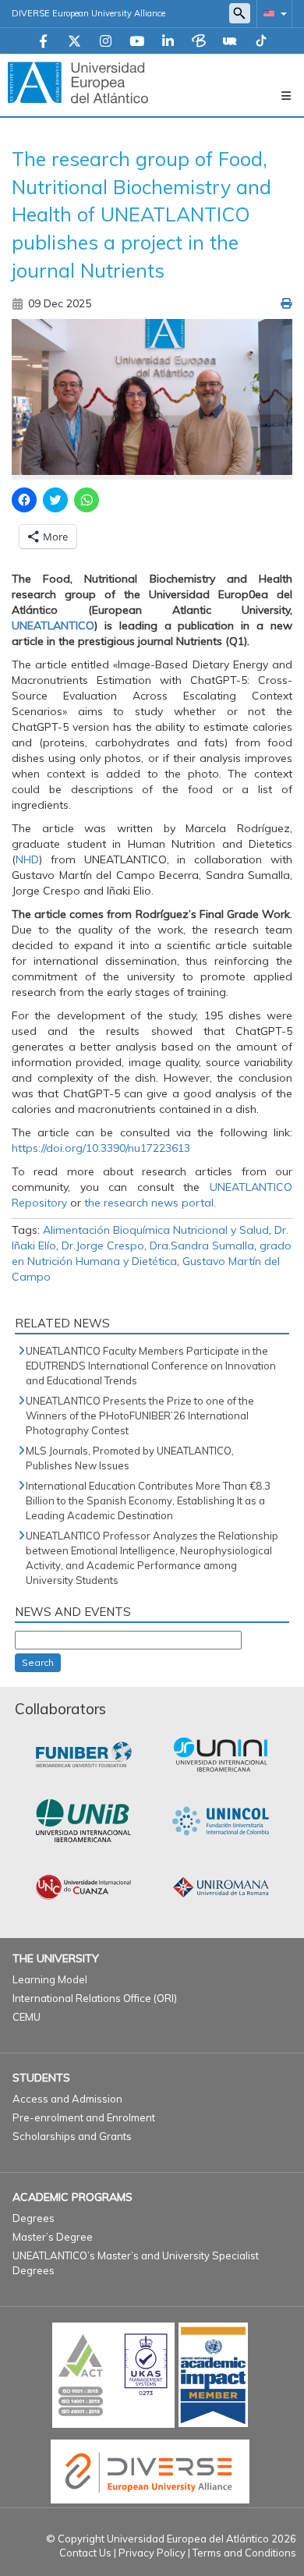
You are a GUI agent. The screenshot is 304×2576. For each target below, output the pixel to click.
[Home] (78, 82)
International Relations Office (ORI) (95, 1998)
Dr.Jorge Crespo (103, 1245)
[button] (272, 13)
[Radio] (230, 42)
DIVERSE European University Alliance (88, 13)
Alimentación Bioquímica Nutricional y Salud (156, 1230)
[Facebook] (43, 42)
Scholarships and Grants (72, 2136)
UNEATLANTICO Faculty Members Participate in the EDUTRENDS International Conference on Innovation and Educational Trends (151, 1366)
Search (38, 1662)
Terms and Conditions (244, 2553)
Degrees (34, 2218)
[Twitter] (74, 42)
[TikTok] (261, 42)
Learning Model (50, 1979)
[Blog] (199, 42)
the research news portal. (150, 1203)
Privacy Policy (152, 2553)
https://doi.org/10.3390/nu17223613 (101, 1148)
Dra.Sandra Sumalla (202, 1245)
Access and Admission (67, 2099)
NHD (27, 859)
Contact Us (85, 2553)
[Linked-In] (168, 42)
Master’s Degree (53, 2237)
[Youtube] (137, 42)
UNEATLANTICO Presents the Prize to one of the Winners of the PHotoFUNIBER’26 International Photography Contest (140, 1416)
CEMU (27, 2017)
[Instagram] (106, 42)
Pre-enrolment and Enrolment (84, 2117)
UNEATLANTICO (53, 625)
